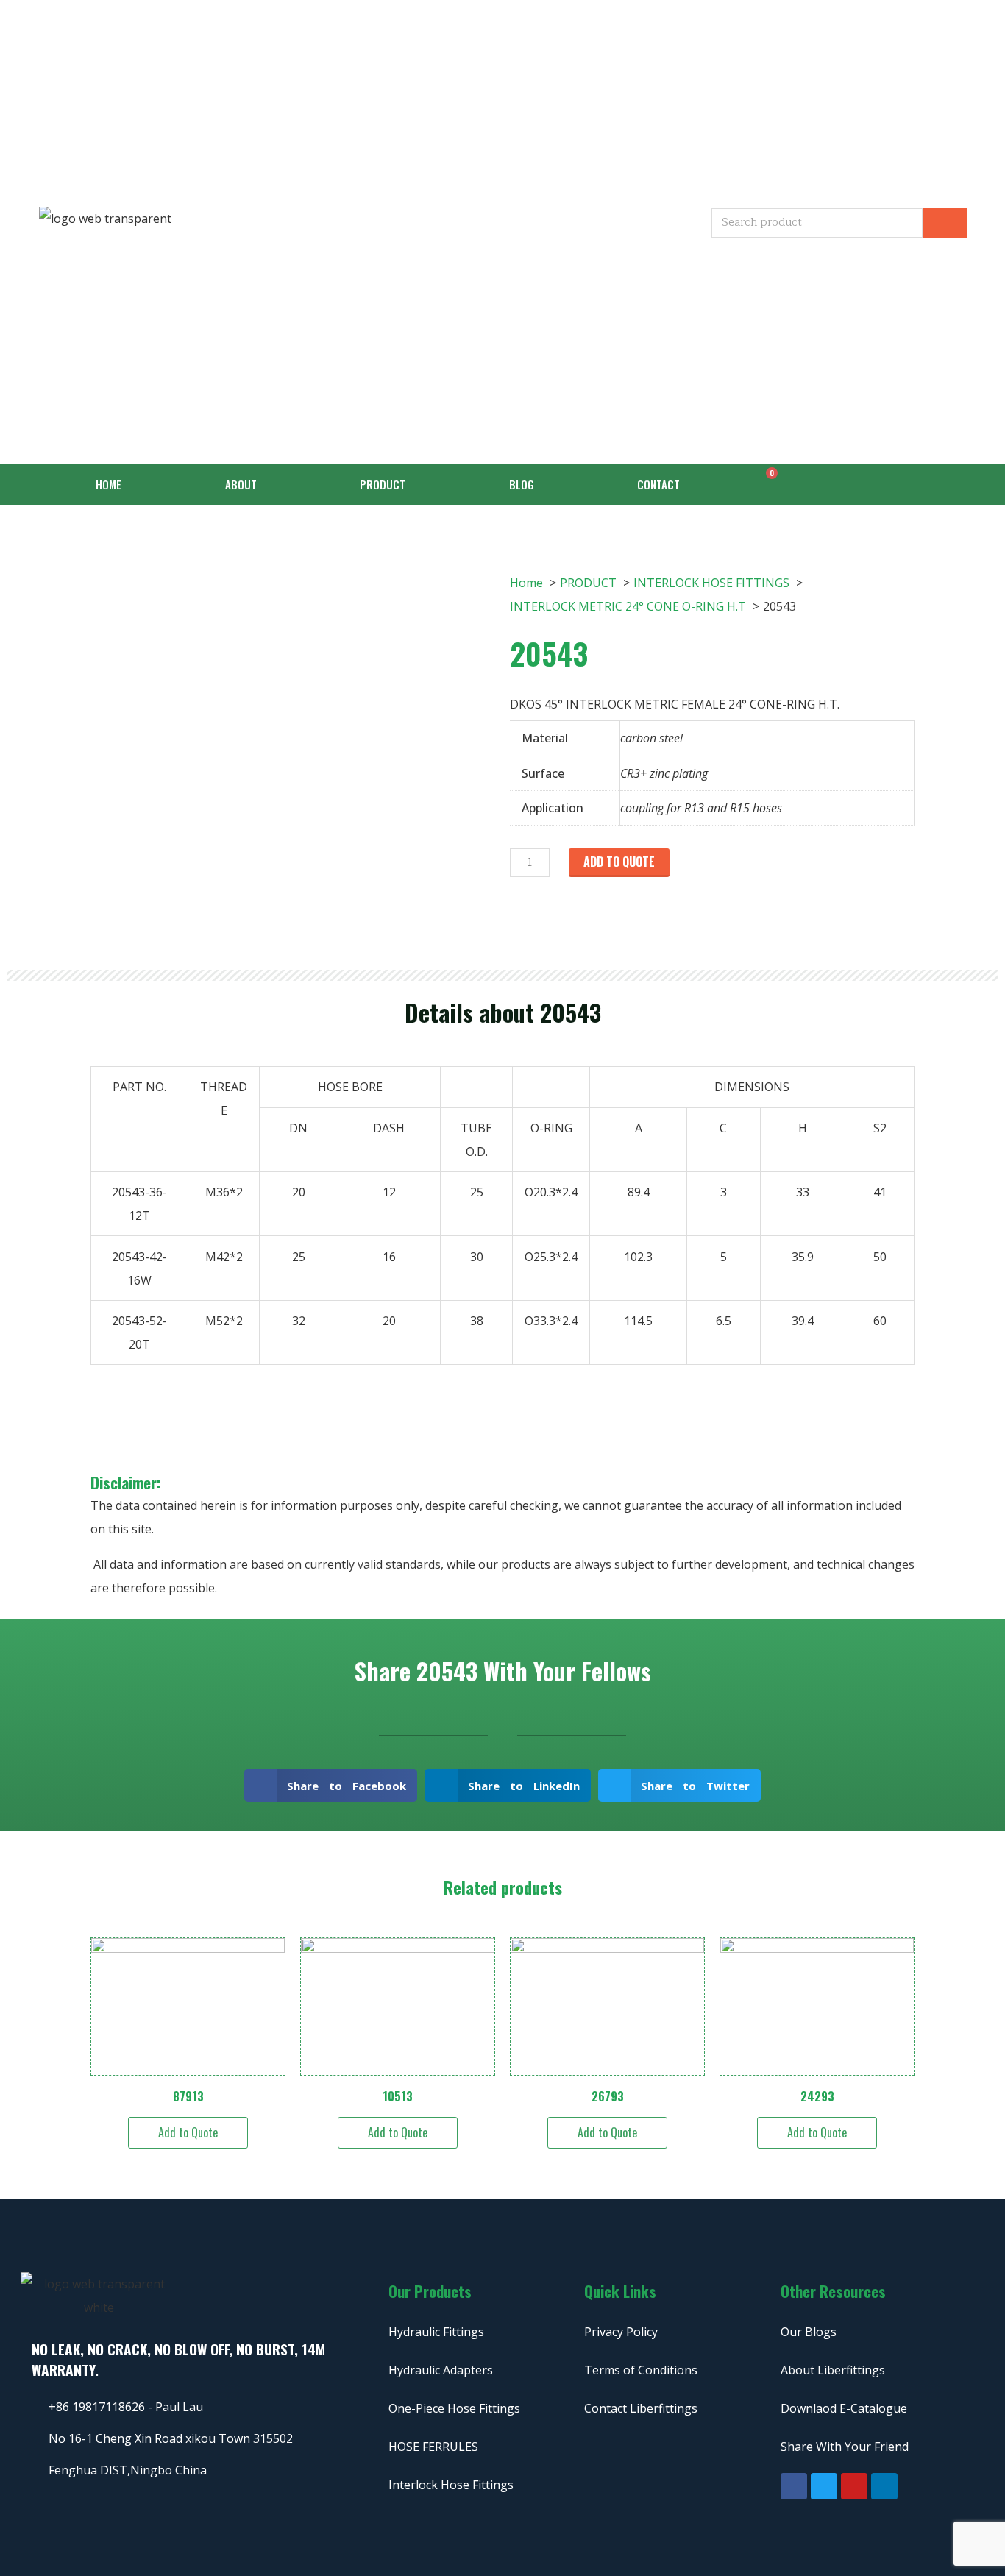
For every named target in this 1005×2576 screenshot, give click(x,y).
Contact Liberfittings (641, 2408)
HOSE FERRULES (433, 2447)
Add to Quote (619, 862)
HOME (109, 484)
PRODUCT (383, 484)
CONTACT (658, 484)
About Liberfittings (833, 2370)
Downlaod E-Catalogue (844, 2408)
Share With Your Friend (845, 2447)
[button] (331, 1785)
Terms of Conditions (641, 2370)
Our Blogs (809, 2332)
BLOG (522, 484)
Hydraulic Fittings (436, 2332)
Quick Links (620, 2291)
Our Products (430, 2291)
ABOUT (241, 484)
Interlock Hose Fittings (451, 2485)
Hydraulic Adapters (441, 2370)
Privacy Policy (621, 2332)
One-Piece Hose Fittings (454, 2408)
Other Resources (833, 2291)
